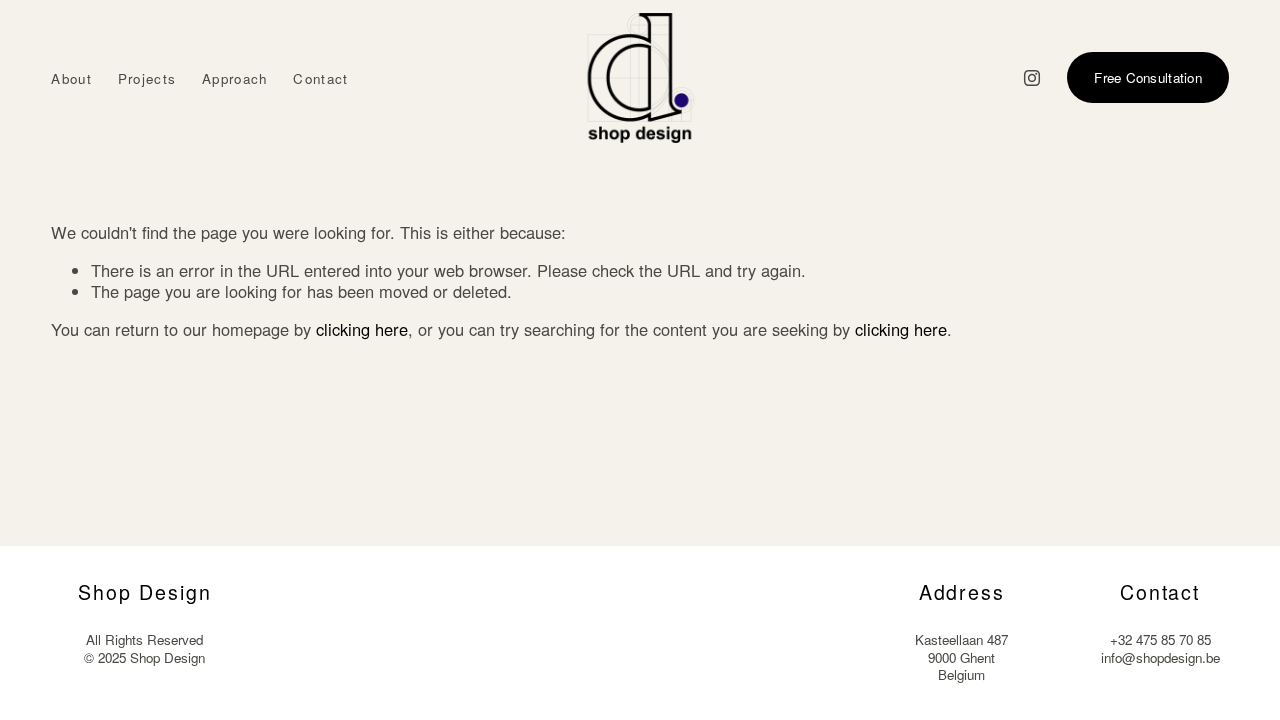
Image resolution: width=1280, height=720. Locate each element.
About (71, 79)
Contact (320, 79)
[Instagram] (1032, 78)
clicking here (362, 329)
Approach (235, 79)
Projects (147, 79)
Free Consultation (1148, 77)
